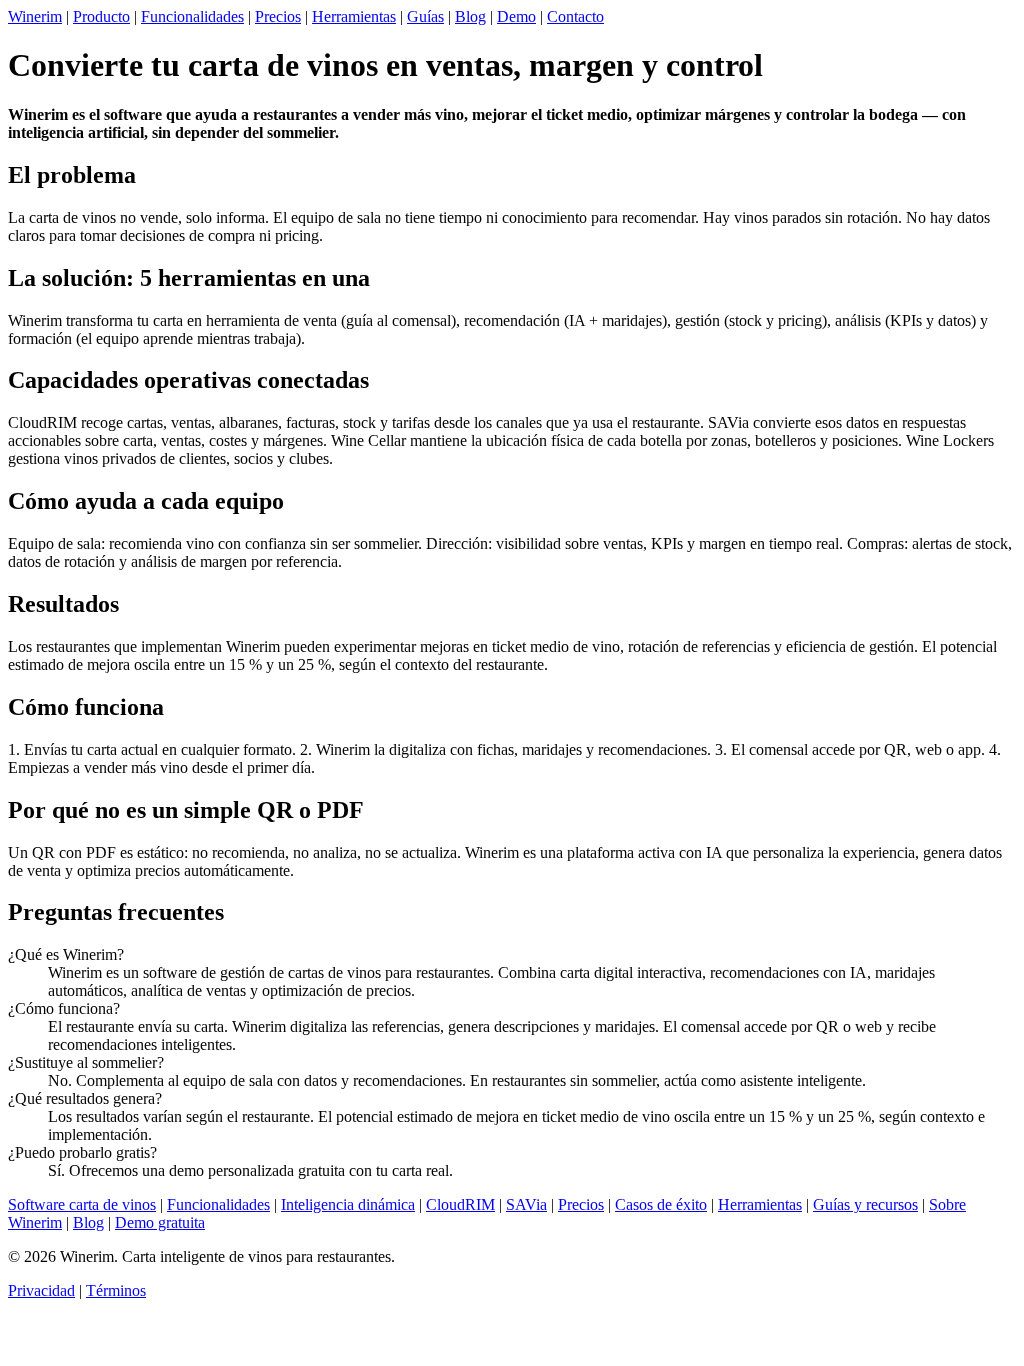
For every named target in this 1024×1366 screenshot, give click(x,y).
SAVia (526, 1204)
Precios (278, 16)
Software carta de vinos (82, 1204)
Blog (470, 16)
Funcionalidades (192, 16)
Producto (101, 16)
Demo (516, 16)
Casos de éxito (661, 1204)
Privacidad (41, 1290)
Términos (116, 1290)
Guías (425, 16)
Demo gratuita (160, 1222)
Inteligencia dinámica (348, 1204)
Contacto (575, 16)
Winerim (35, 16)
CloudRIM (460, 1204)
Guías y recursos (865, 1204)
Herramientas (354, 16)
